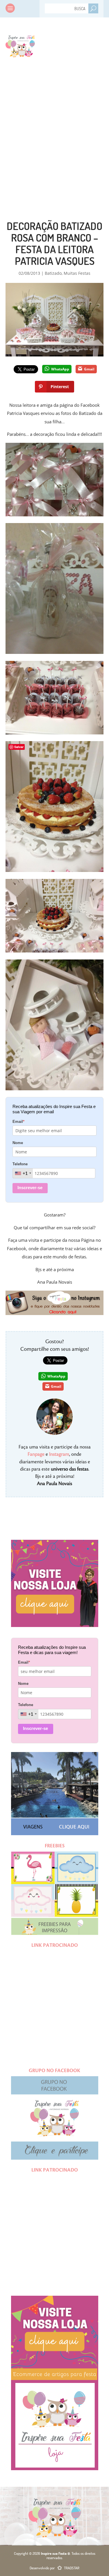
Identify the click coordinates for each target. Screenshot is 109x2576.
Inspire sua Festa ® (20, 45)
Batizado (53, 273)
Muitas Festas (77, 273)
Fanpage (36, 1454)
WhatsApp (60, 369)
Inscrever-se (30, 1188)
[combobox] (23, 1173)
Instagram (59, 1454)
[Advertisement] (54, 127)
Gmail (89, 369)
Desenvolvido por (54, 2568)
